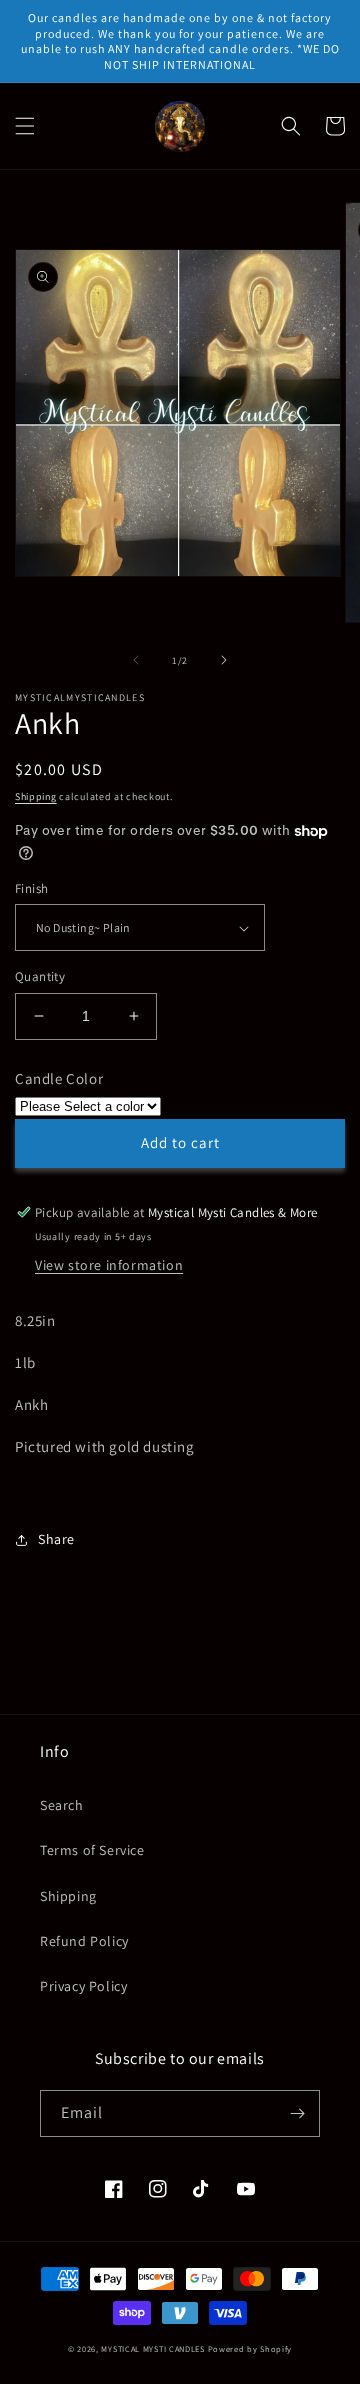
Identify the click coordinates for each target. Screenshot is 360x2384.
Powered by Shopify (250, 2348)
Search (62, 1805)
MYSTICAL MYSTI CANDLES (152, 2348)
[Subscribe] (297, 2113)
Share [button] (56, 1539)
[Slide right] (224, 660)
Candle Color (59, 1078)
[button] (25, 126)
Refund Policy (84, 1941)
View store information (109, 1265)
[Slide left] (136, 660)
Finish (31, 888)
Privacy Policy (83, 1986)
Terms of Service (92, 1850)
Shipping (36, 796)
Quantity (40, 976)
